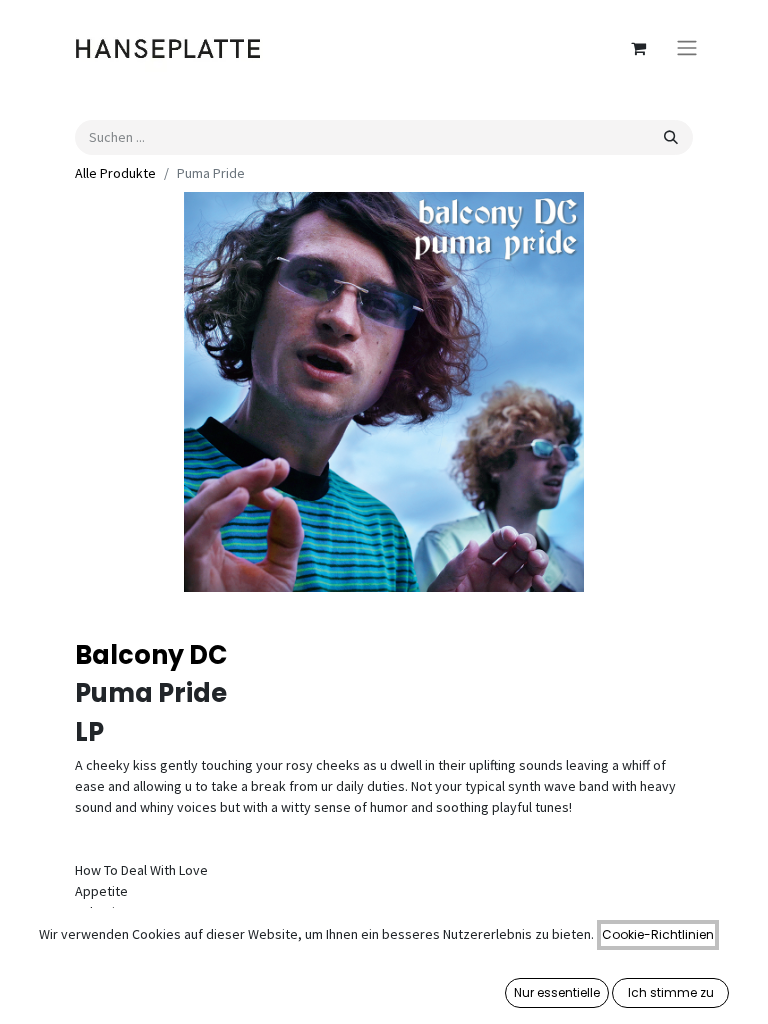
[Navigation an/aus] (687, 48)
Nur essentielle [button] (557, 992)
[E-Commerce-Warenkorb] (638, 48)
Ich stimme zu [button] (671, 992)
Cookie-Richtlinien (658, 934)
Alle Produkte (115, 173)
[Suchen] (671, 137)
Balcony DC (151, 655)
